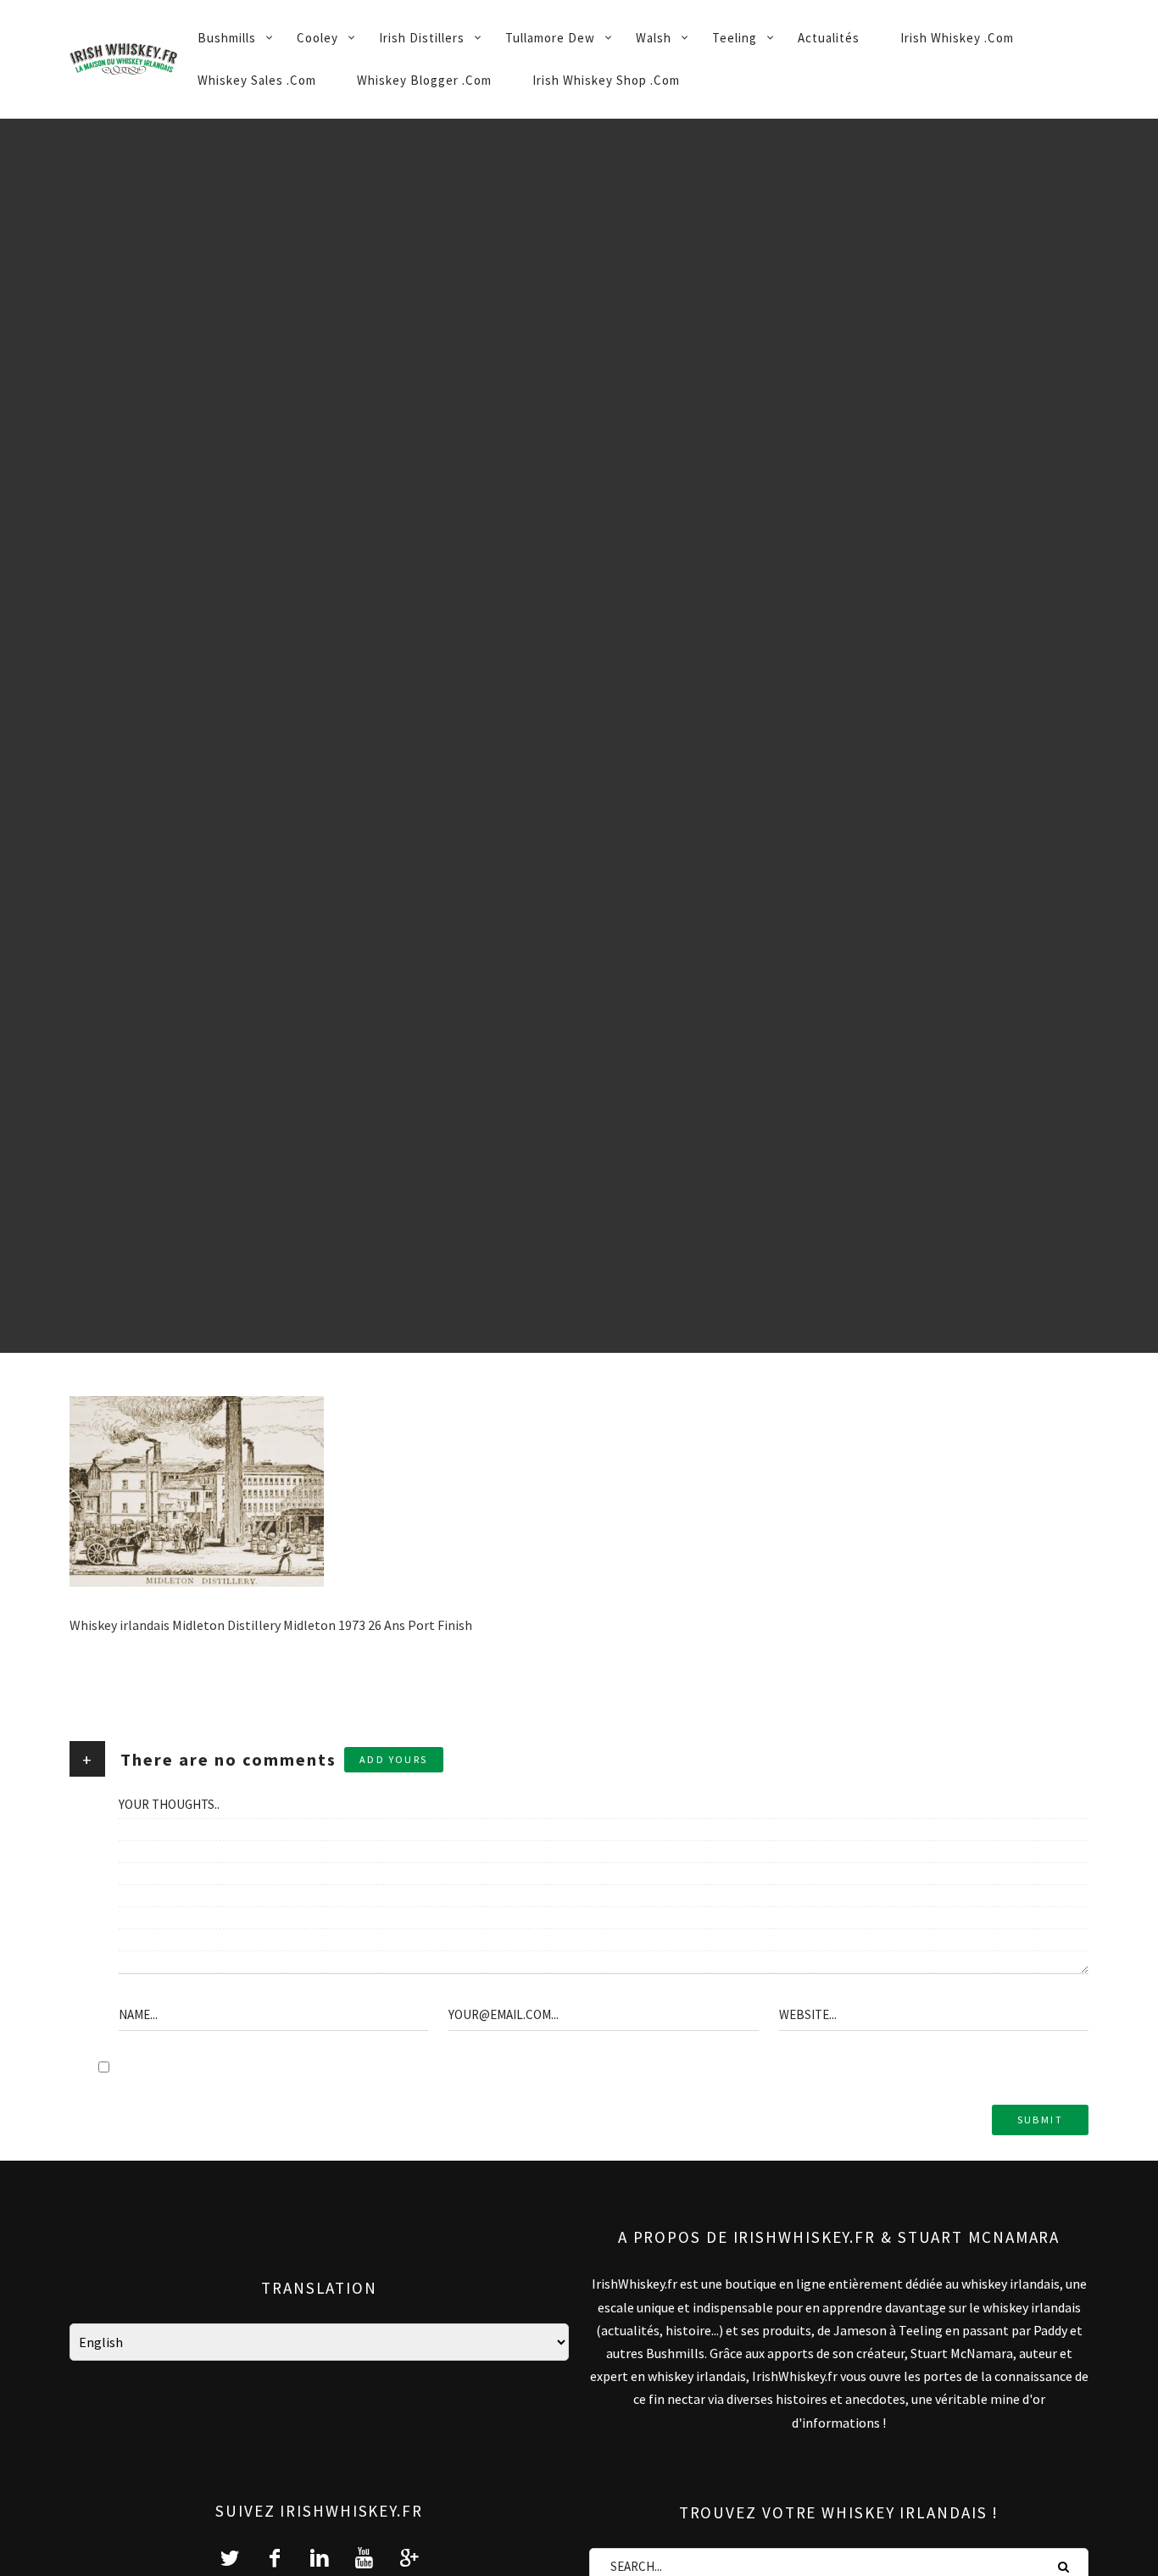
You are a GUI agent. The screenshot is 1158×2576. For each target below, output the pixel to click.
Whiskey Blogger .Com (424, 80)
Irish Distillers (422, 38)
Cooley (317, 38)
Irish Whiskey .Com (957, 38)
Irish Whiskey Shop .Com (606, 80)
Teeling (735, 38)
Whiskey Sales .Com (257, 80)
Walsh (654, 38)
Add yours (394, 1759)
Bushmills (227, 38)
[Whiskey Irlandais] (123, 59)
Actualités (829, 38)
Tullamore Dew (550, 38)
